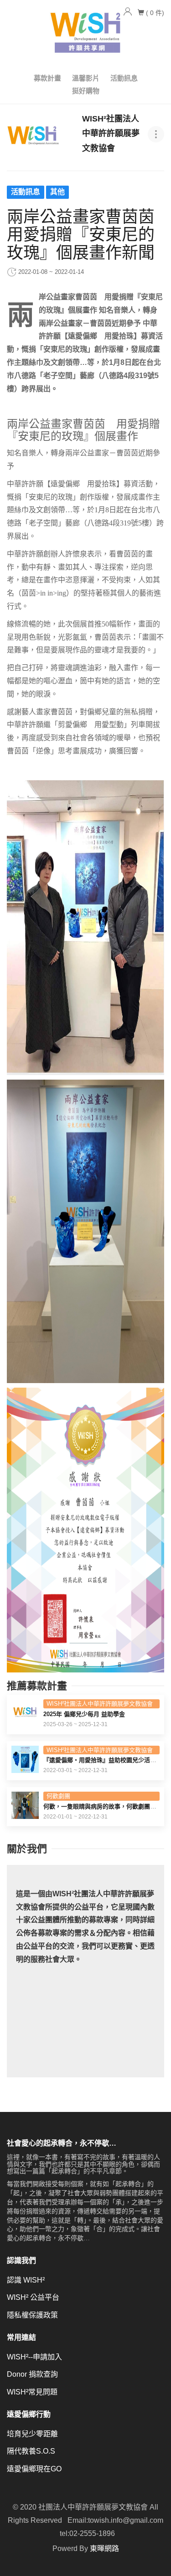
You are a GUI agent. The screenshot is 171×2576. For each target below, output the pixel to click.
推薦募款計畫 (37, 1686)
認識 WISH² (26, 2280)
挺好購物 (86, 91)
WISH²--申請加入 (34, 2357)
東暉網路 (104, 2548)
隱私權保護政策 (32, 2315)
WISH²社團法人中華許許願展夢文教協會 (100, 1704)
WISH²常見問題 (32, 2392)
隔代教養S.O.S (31, 2451)
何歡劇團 (58, 1796)
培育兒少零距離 (32, 2434)
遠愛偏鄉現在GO (34, 2469)
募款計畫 (47, 78)
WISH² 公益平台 (33, 2297)
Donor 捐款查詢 (32, 2374)
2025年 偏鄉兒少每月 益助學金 (84, 1714)
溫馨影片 (86, 78)
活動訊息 (124, 78)
